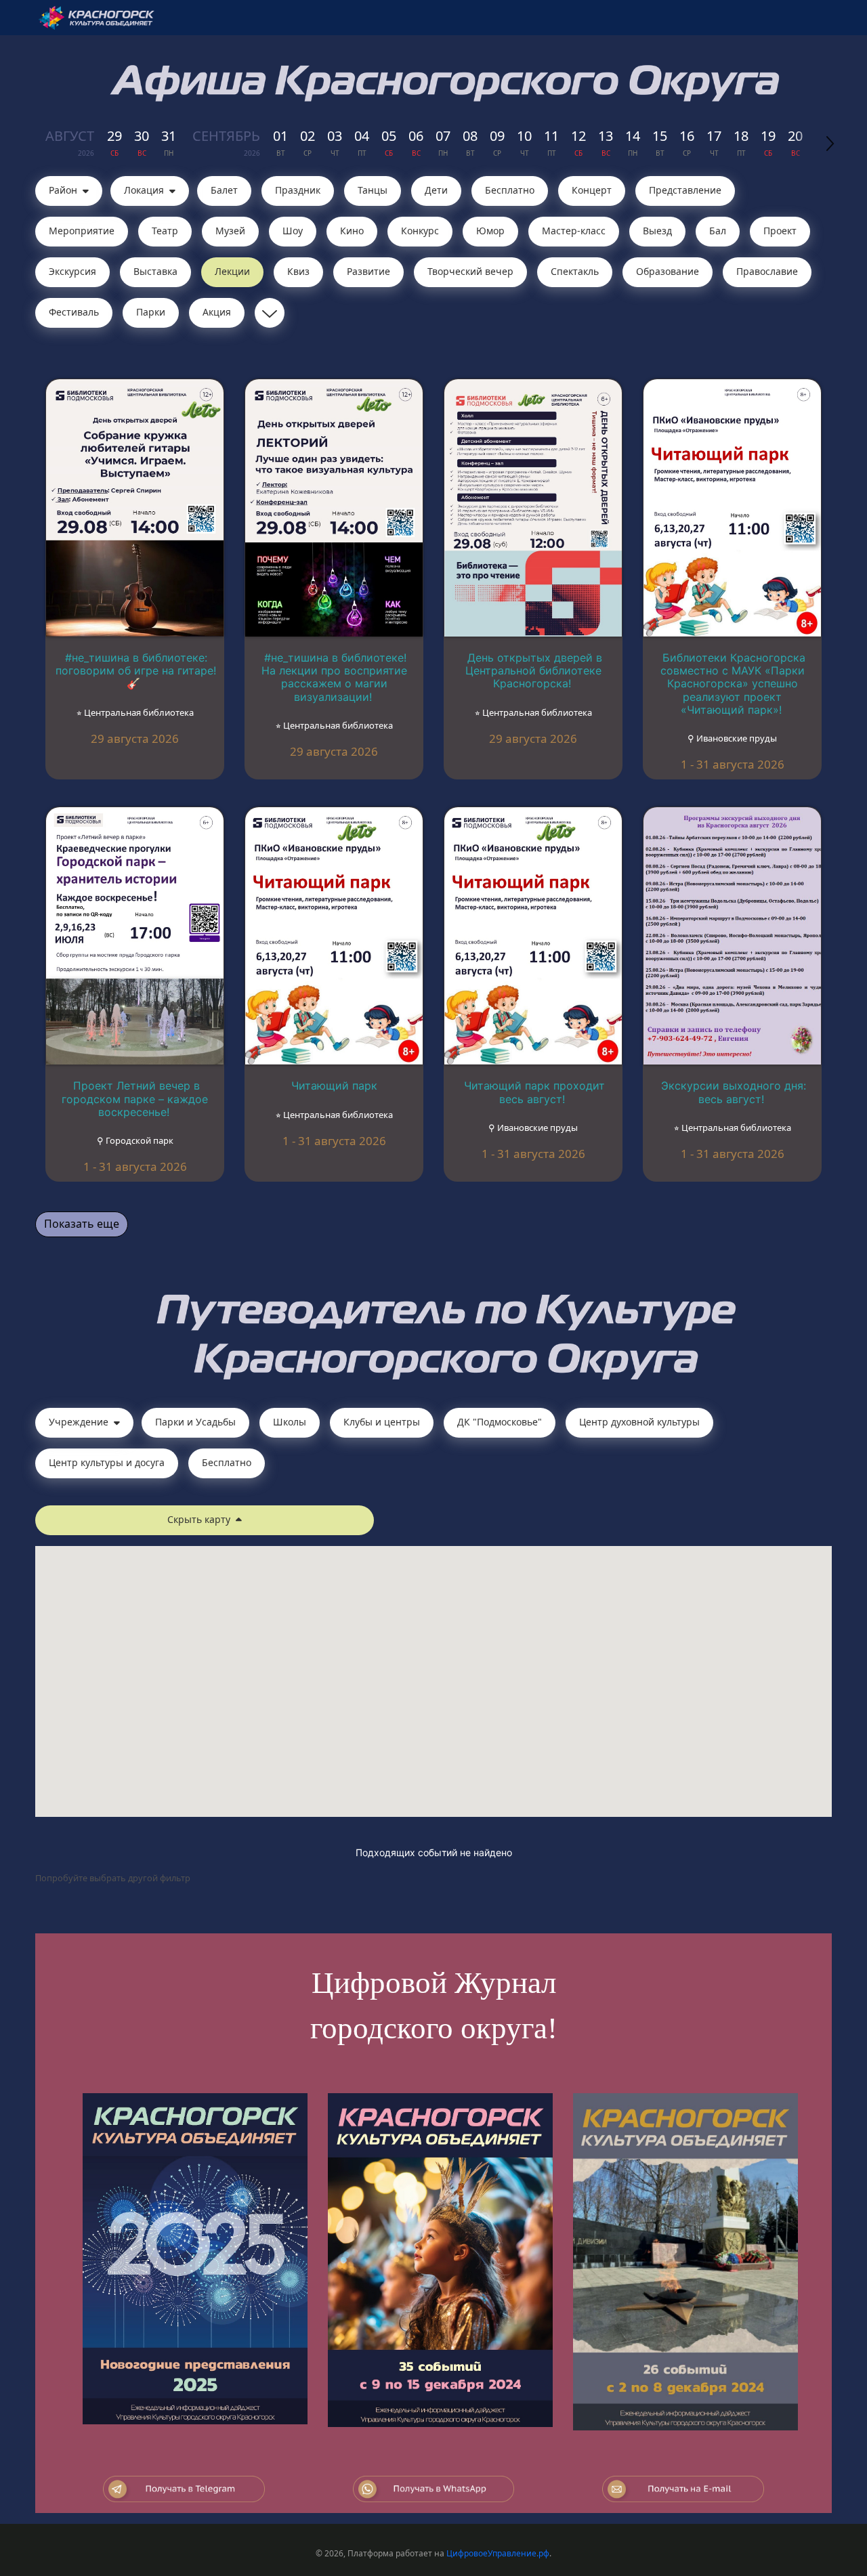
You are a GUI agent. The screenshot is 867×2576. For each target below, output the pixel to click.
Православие (767, 271)
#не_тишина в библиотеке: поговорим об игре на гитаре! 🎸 (136, 670)
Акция (217, 312)
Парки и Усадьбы (195, 1422)
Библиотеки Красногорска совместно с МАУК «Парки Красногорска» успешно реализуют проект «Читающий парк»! (733, 684)
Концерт (592, 190)
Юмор (490, 231)
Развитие (368, 271)
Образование (668, 271)
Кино (352, 231)
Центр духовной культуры (639, 1422)
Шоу (293, 231)
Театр (165, 231)
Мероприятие (82, 231)
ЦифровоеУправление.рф (498, 2553)
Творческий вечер (470, 271)
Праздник (298, 190)
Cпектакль (575, 271)
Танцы (373, 190)
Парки (151, 312)
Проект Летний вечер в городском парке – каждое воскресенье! (135, 1098)
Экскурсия (72, 271)
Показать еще (82, 1224)
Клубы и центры (382, 1422)
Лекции (232, 271)
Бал (718, 231)
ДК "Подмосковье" (500, 1422)
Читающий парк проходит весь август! (534, 1092)
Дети (436, 190)
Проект (780, 231)
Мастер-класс (574, 231)
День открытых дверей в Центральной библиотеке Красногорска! (534, 670)
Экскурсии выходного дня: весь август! (734, 1092)
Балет (224, 190)
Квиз (298, 271)
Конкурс (420, 231)
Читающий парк (334, 1086)
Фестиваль (74, 312)
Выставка (155, 271)
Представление (685, 190)
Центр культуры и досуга (107, 1462)
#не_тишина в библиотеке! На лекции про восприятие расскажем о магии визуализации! (334, 677)
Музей (230, 231)
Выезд (657, 231)
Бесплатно (510, 190)
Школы (290, 1422)
